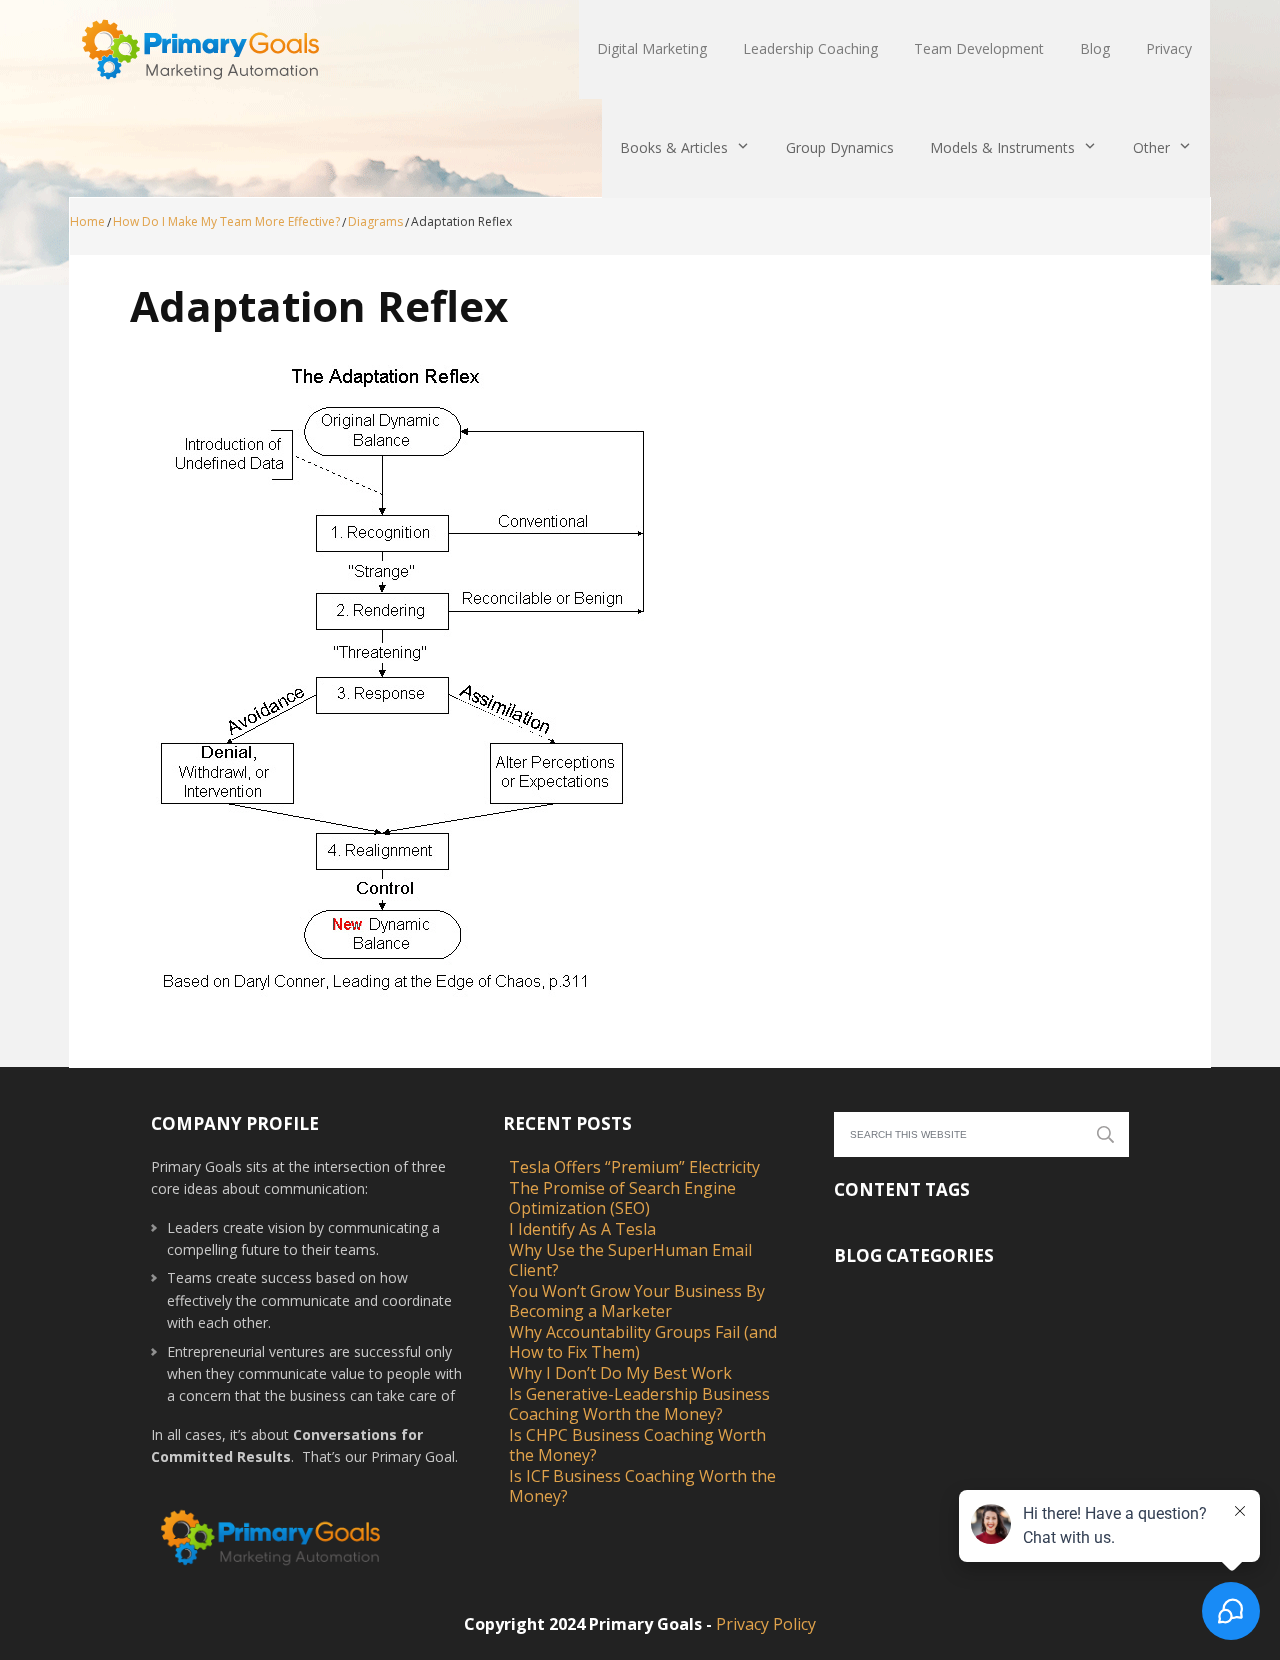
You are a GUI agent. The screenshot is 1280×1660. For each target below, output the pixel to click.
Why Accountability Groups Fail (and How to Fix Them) (643, 1342)
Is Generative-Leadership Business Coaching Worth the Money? (639, 1404)
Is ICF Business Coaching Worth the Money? (642, 1486)
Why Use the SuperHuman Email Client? (630, 1260)
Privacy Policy (766, 1624)
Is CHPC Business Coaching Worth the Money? (637, 1445)
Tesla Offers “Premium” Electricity (634, 1167)
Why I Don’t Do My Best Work (620, 1373)
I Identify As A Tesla (582, 1229)
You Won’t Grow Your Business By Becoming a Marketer (637, 1301)
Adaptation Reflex (319, 305)
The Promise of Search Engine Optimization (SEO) (622, 1198)
